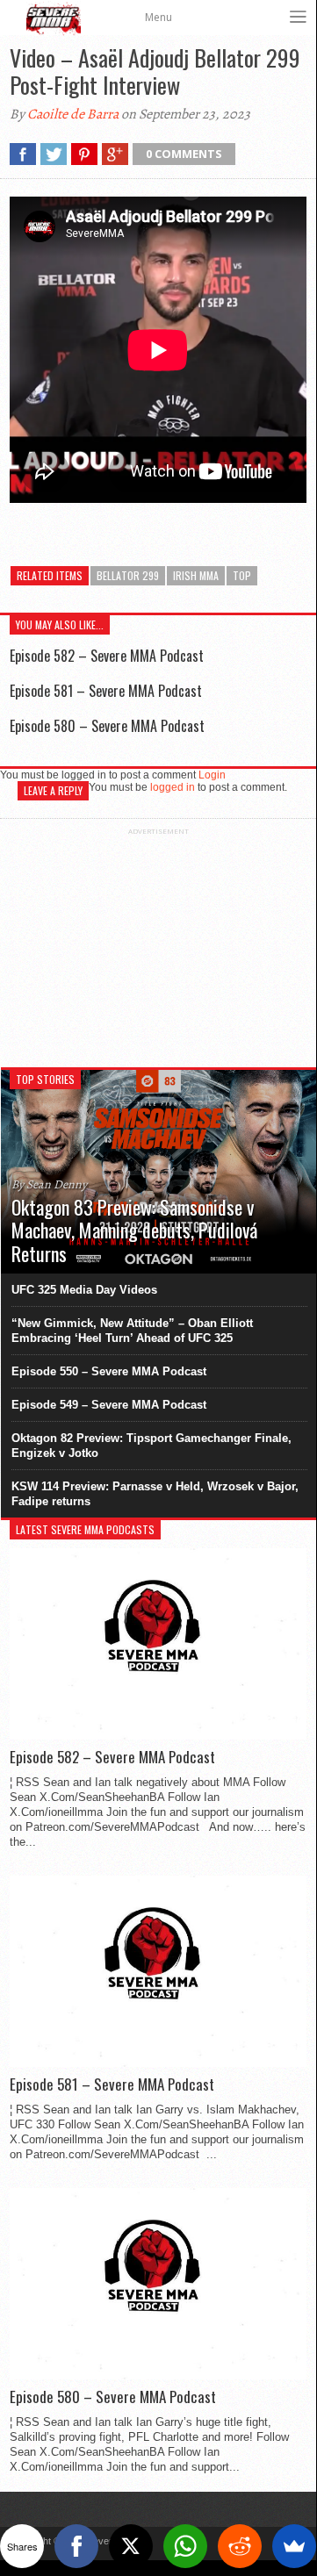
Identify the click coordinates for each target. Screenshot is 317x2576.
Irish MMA (196, 575)
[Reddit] (240, 2546)
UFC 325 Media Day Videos (84, 1290)
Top (242, 575)
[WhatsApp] (185, 2546)
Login (212, 775)
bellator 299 (128, 575)
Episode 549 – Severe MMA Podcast (109, 1405)
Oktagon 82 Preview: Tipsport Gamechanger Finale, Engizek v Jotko (151, 1446)
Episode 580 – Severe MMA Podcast (107, 726)
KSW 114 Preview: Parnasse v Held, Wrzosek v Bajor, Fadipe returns (155, 1494)
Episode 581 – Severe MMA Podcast (106, 691)
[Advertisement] (158, 945)
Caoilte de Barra (73, 114)
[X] (131, 2546)
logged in (173, 787)
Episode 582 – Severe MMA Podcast (107, 656)
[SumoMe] (294, 2546)
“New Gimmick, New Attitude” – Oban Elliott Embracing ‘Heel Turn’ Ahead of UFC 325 (132, 1331)
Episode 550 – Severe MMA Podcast (109, 1371)
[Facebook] (76, 2546)
